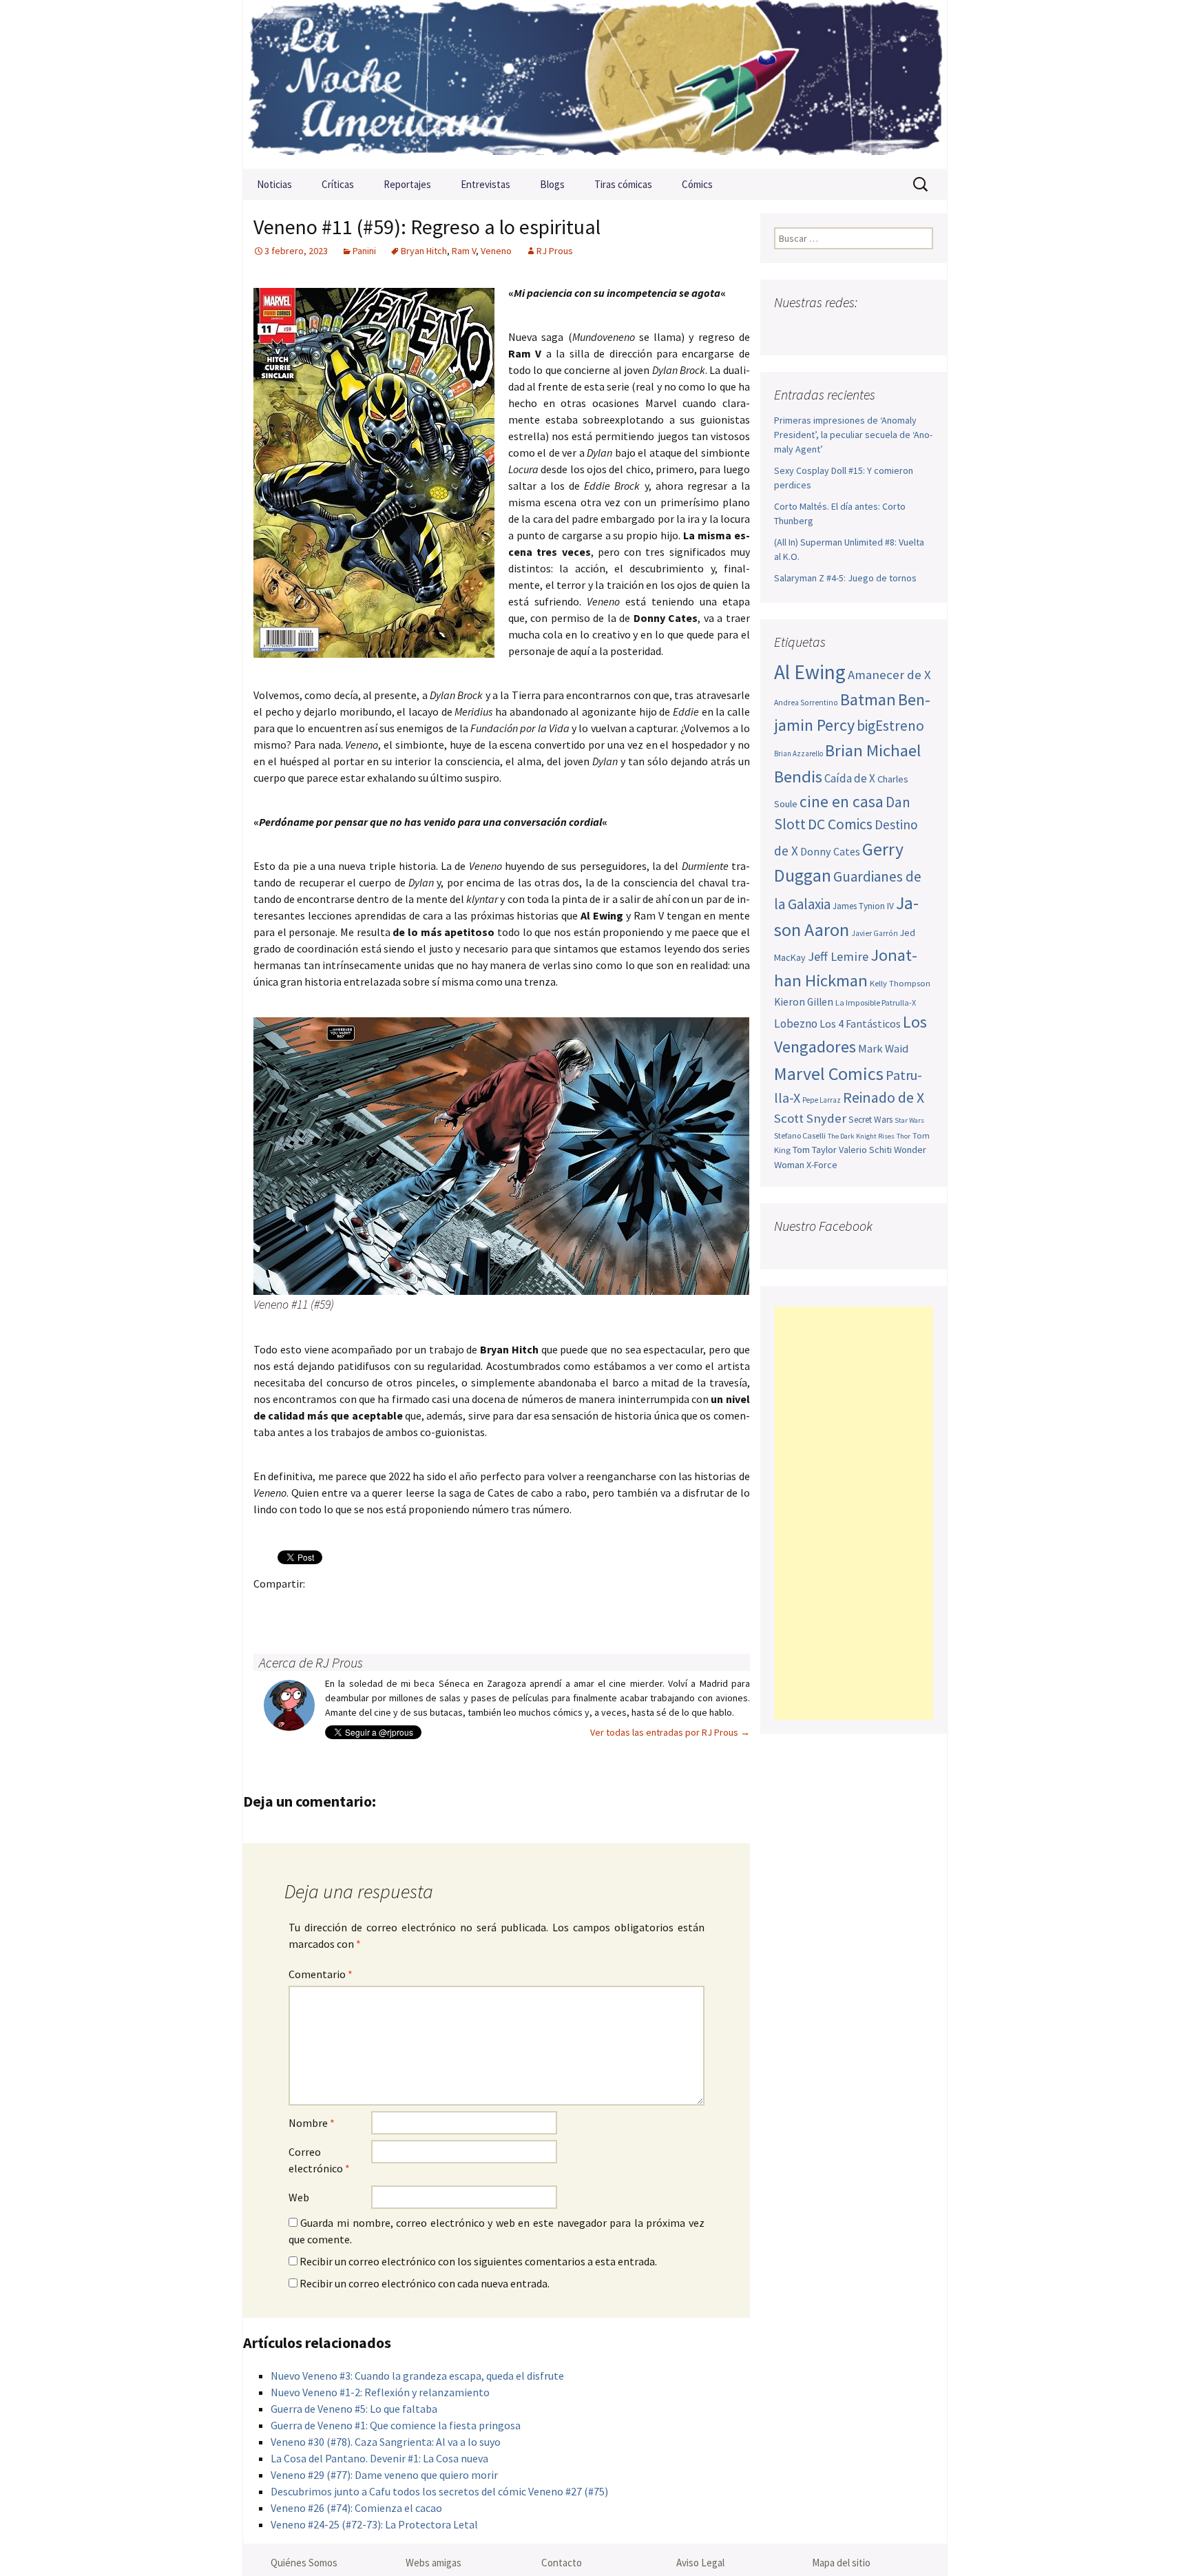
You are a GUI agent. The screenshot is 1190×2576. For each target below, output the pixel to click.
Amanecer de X (889, 675)
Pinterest (349, 1607)
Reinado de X (884, 1098)
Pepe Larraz (822, 1100)
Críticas (338, 184)
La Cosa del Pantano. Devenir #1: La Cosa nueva (379, 2458)
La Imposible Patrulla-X (876, 1003)
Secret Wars (870, 1120)
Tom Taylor (815, 1150)
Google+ (322, 1607)
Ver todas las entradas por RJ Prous (670, 1732)
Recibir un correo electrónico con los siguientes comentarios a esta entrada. (478, 2261)
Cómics (697, 184)
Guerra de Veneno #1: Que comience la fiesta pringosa (396, 2425)
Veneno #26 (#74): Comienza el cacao (356, 2508)
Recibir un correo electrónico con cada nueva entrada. (425, 2283)
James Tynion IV (863, 906)
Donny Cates (830, 851)
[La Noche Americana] (595, 84)
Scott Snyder (810, 1118)
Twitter (295, 1607)
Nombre (312, 2123)
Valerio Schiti (865, 1150)
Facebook (268, 1607)
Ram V (464, 251)
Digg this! (510, 1607)
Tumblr (376, 1607)
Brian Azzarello (798, 754)
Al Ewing (810, 672)
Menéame (403, 1607)
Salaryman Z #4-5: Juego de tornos (845, 578)
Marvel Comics (829, 1073)
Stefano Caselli (800, 1135)
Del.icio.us (537, 1607)
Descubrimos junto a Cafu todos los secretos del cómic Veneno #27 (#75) (439, 2491)
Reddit (456, 1607)
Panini (364, 251)
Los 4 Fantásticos (860, 1024)
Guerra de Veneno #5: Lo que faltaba (354, 2409)
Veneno (496, 251)
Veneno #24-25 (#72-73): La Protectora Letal (374, 2524)
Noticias (274, 184)
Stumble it (483, 1607)
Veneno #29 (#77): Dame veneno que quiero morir (384, 2475)
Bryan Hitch (424, 251)
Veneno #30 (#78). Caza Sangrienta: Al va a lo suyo (386, 2442)
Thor (904, 1136)
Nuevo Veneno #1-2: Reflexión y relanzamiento (380, 2392)
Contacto (562, 2563)
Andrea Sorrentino (806, 703)
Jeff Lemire (838, 956)
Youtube (840, 330)
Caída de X (850, 778)
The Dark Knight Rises (861, 1136)
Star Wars (909, 1120)
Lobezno (796, 1024)
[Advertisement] (854, 1513)
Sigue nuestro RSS (920, 330)
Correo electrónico (319, 2160)
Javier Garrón (875, 933)
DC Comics (840, 824)
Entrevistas (486, 184)
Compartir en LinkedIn (429, 1607)
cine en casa (842, 801)
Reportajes (407, 184)
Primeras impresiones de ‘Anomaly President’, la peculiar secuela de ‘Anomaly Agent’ (853, 435)
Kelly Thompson (900, 983)
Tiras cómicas (623, 184)
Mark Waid (883, 1049)
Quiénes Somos (304, 2563)
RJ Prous (555, 251)
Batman (868, 699)
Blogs (552, 184)
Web (299, 2197)
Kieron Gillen (804, 1002)
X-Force (822, 1165)
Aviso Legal (700, 2563)
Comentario (321, 1974)
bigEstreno (890, 726)
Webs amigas (434, 2563)
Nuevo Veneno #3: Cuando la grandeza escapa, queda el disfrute (417, 2376)
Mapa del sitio (841, 2563)
